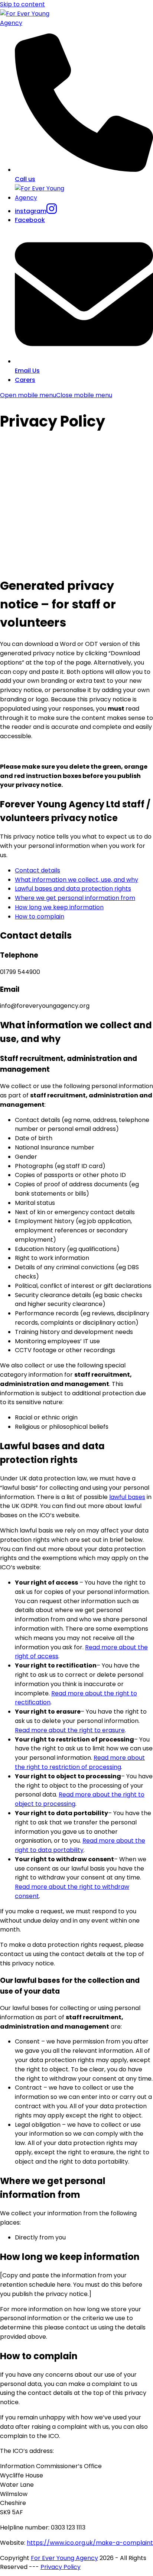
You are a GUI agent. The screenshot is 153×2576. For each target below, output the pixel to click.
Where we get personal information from (75, 898)
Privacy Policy (61, 2567)
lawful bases (127, 1497)
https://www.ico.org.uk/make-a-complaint (90, 2543)
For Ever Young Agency (64, 2558)
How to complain (40, 916)
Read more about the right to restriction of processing (80, 1762)
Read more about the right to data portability (80, 1845)
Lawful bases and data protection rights (73, 889)
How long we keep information (59, 907)
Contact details (38, 870)
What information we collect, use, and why (76, 880)
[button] (56, 395)
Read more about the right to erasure (70, 1730)
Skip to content (22, 4)
